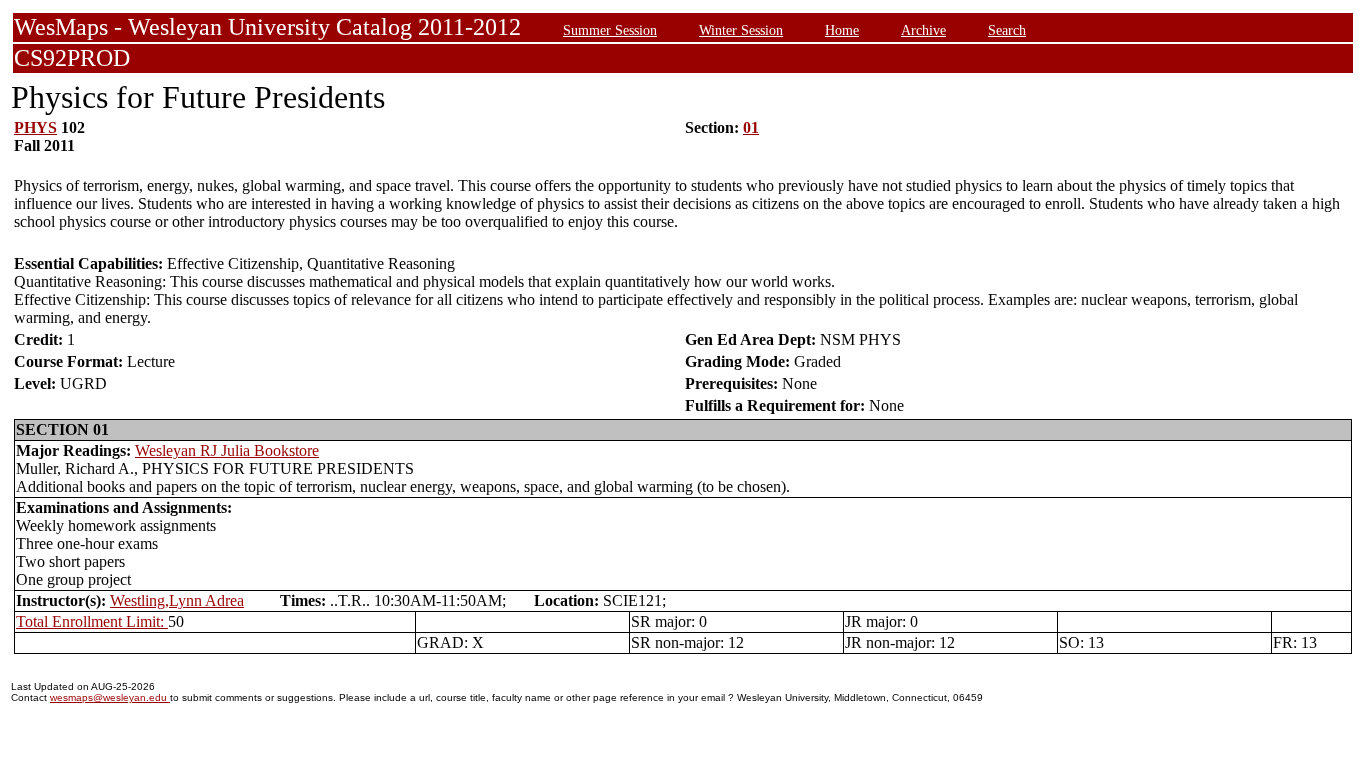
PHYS (35, 127)
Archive (923, 30)
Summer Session (610, 30)
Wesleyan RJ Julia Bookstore (227, 450)
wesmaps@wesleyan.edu (110, 697)
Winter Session (741, 30)
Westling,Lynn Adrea (177, 600)
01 (751, 127)
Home (842, 30)
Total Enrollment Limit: (92, 621)
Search (1007, 30)
